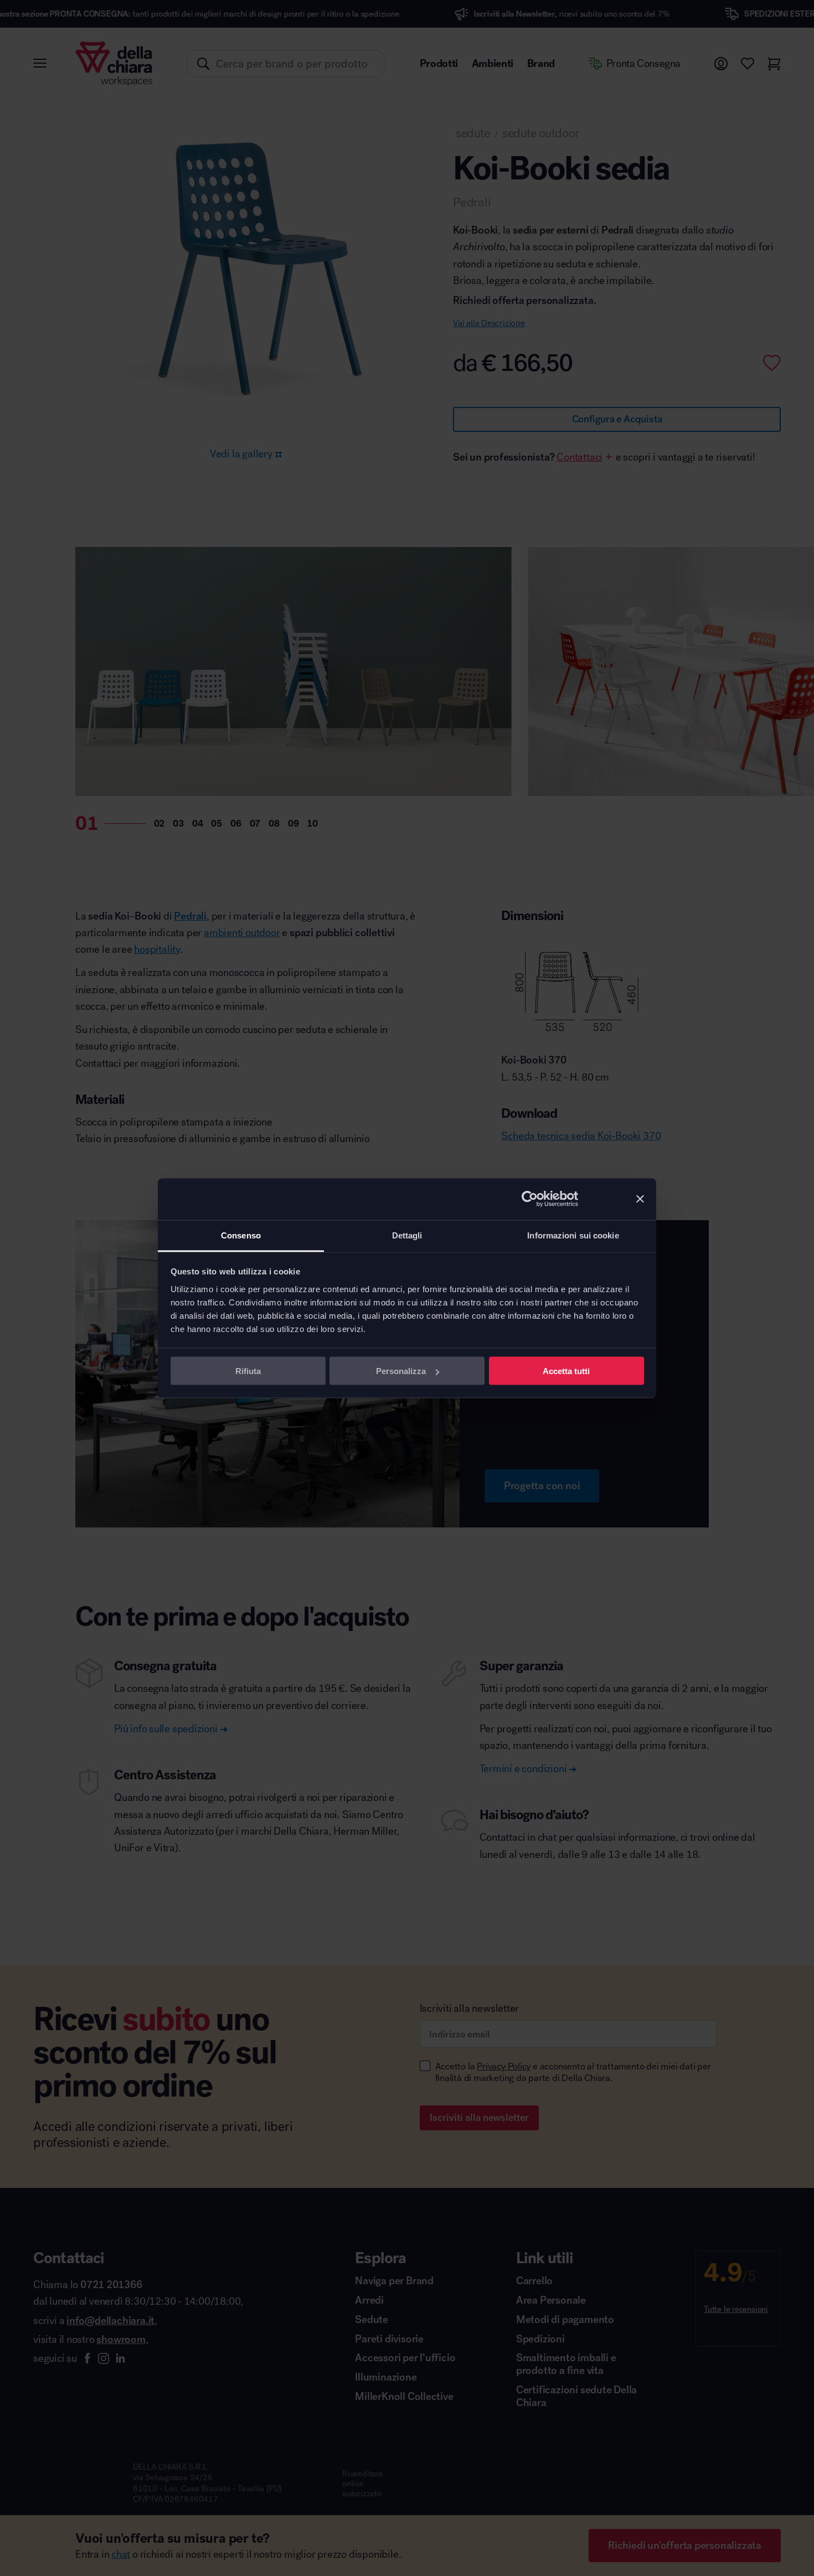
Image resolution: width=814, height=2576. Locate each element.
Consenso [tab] (241, 1235)
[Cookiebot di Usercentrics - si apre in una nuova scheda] (530, 1199)
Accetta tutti (566, 1371)
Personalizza (401, 1371)
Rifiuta (248, 1371)
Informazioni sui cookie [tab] (573, 1235)
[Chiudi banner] (640, 1199)
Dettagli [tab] (407, 1235)
